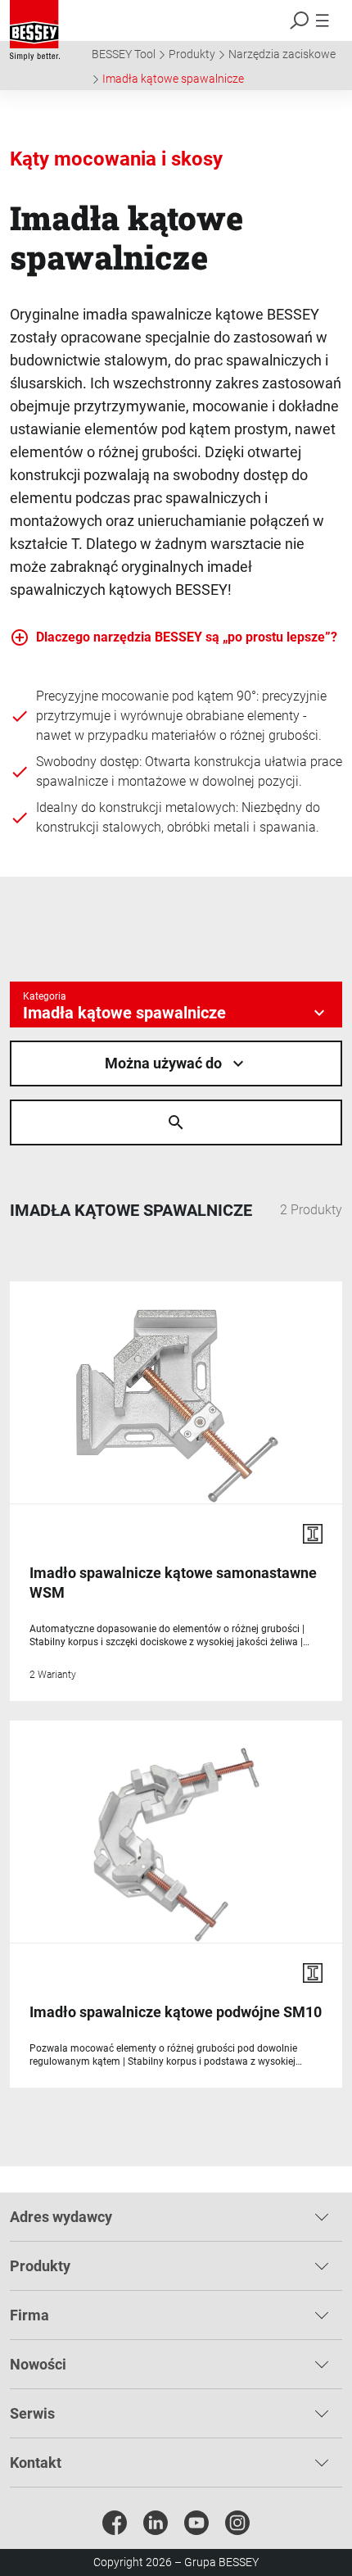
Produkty (192, 54)
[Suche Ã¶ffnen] (176, 1122)
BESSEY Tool (124, 54)
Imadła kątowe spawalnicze (173, 79)
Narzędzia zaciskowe (282, 54)
